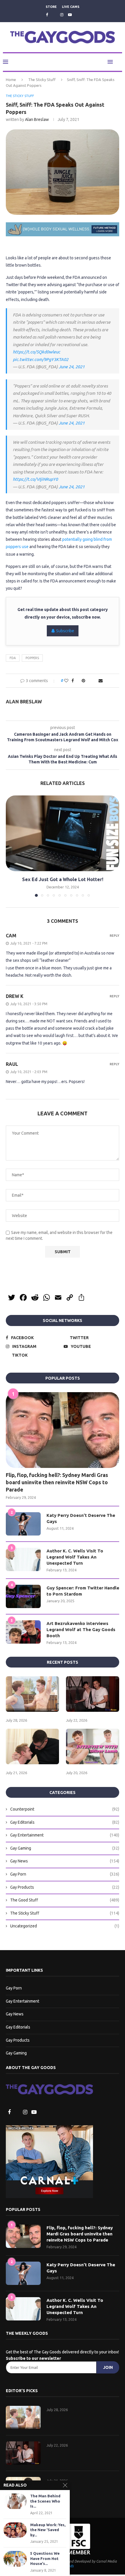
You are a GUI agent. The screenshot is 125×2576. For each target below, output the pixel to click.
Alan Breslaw (37, 120)
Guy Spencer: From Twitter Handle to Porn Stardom (83, 1591)
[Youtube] (70, 15)
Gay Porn (65, 1875)
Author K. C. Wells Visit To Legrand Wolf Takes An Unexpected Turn (75, 1558)
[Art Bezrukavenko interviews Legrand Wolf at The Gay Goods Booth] (23, 1633)
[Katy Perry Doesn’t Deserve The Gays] (23, 1524)
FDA (13, 658)
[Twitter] (54, 15)
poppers (32, 658)
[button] (11, 846)
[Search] (119, 62)
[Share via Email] (102, 681)
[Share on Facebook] (71, 681)
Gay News (65, 1862)
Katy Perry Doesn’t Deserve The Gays (81, 1519)
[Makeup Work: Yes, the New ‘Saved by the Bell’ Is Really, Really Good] (15, 2530)
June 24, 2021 (72, 367)
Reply (114, 936)
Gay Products (65, 1888)
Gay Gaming (65, 1849)
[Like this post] (65, 681)
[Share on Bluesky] (95, 681)
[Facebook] (46, 15)
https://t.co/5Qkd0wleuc (36, 352)
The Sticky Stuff (42, 80)
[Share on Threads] (89, 681)
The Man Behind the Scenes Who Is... (45, 2501)
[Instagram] (62, 15)
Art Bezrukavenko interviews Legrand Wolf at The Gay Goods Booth (81, 1630)
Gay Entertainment (65, 1836)
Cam (11, 936)
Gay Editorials (65, 1823)
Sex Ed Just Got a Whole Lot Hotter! (63, 880)
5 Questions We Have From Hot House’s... (45, 2558)
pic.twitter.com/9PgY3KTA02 (41, 360)
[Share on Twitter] (77, 681)
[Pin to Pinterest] (83, 681)
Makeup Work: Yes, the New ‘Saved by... (48, 2530)
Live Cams (71, 7)
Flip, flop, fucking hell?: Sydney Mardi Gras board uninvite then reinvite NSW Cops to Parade (57, 1483)
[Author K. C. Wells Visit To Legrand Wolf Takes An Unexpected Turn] (23, 1560)
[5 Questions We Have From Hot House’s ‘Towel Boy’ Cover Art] (15, 2559)
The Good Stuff (65, 1901)
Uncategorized (65, 1927)
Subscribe (65, 631)
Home (11, 80)
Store (51, 7)
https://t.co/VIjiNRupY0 (35, 479)
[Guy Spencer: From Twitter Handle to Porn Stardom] (23, 1597)
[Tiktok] (78, 15)
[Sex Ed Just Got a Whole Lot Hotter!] (63, 834)
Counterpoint (65, 1810)
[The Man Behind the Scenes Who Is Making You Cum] (15, 2501)
